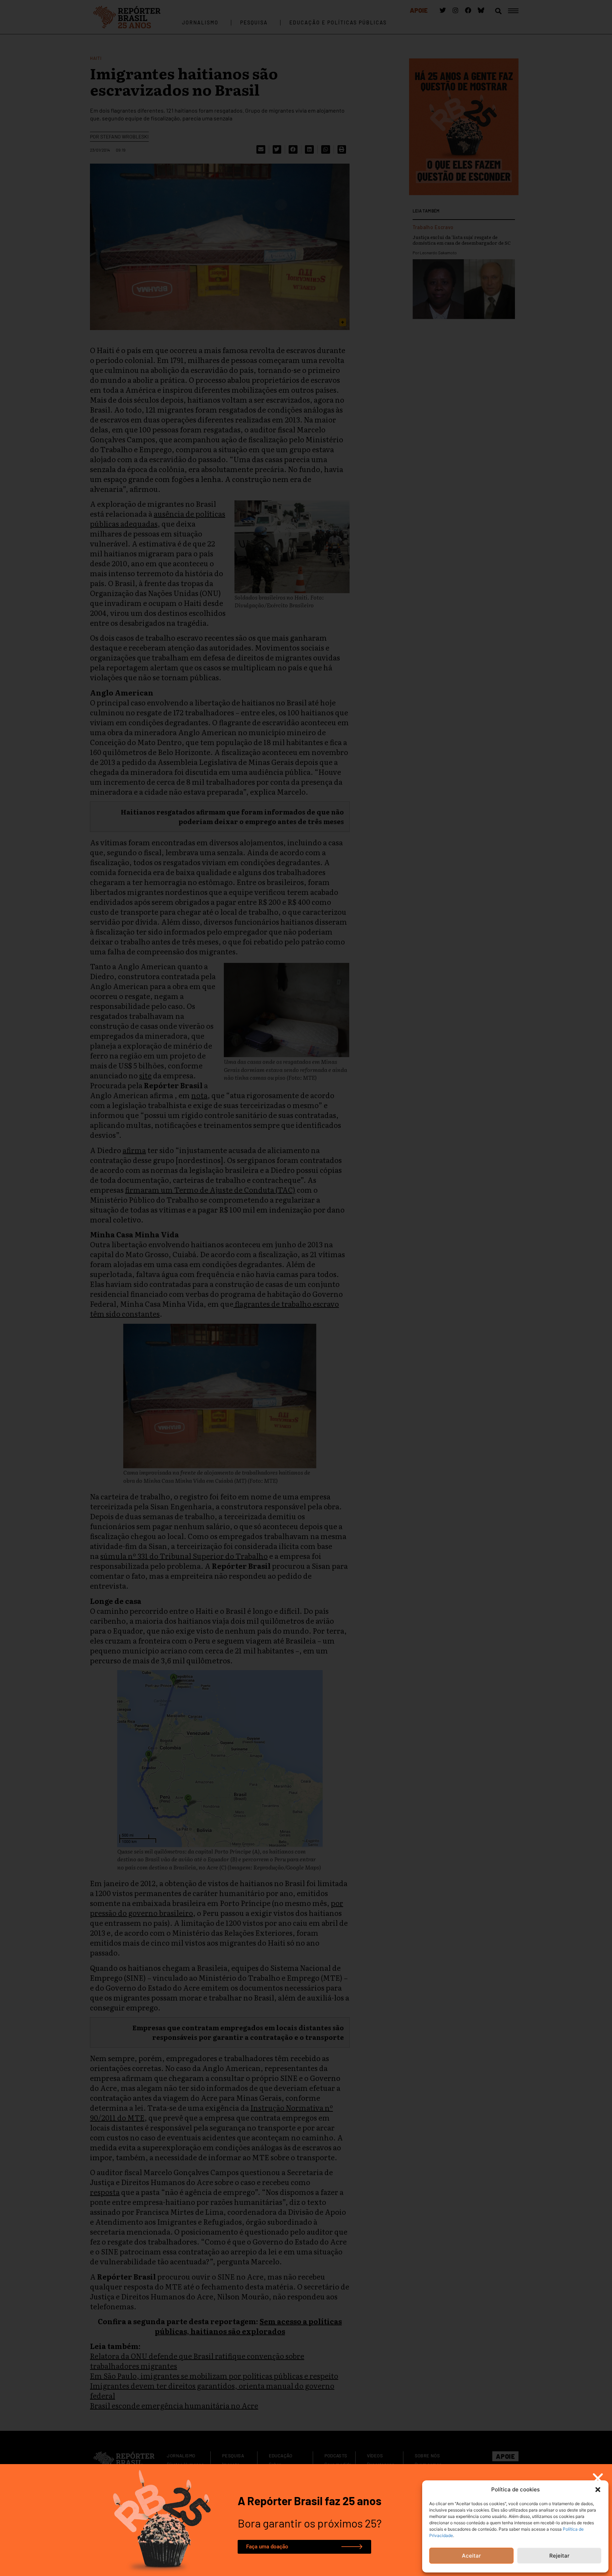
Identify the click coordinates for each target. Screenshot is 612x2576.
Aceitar (471, 2556)
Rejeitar (559, 2556)
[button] (598, 2490)
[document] (306, 1288)
